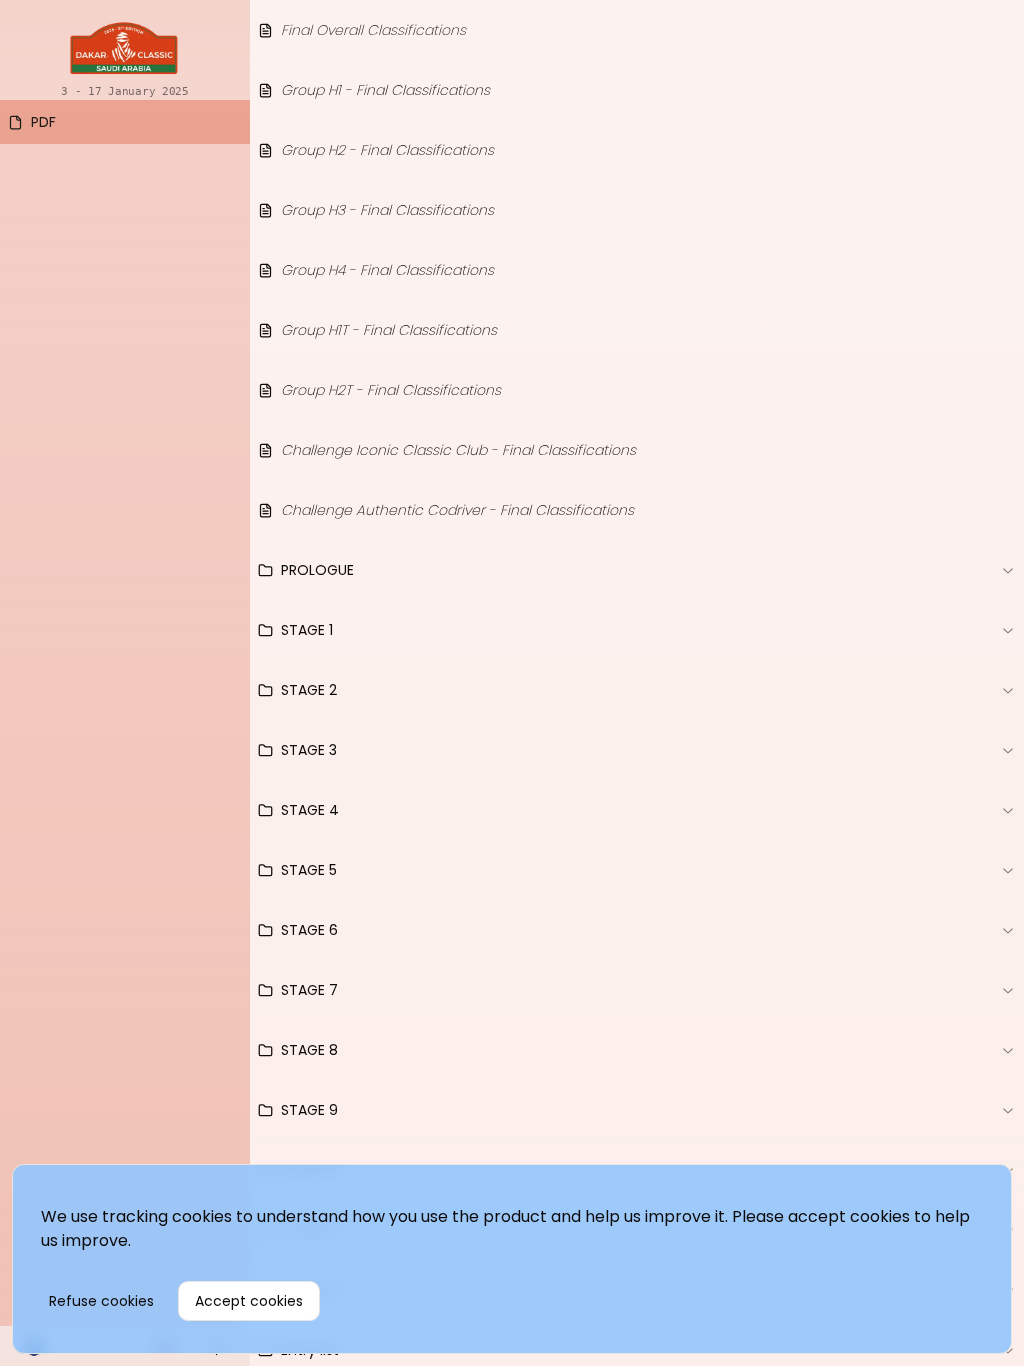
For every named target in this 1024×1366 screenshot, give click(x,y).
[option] (125, 122)
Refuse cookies (101, 1301)
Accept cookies (249, 1301)
